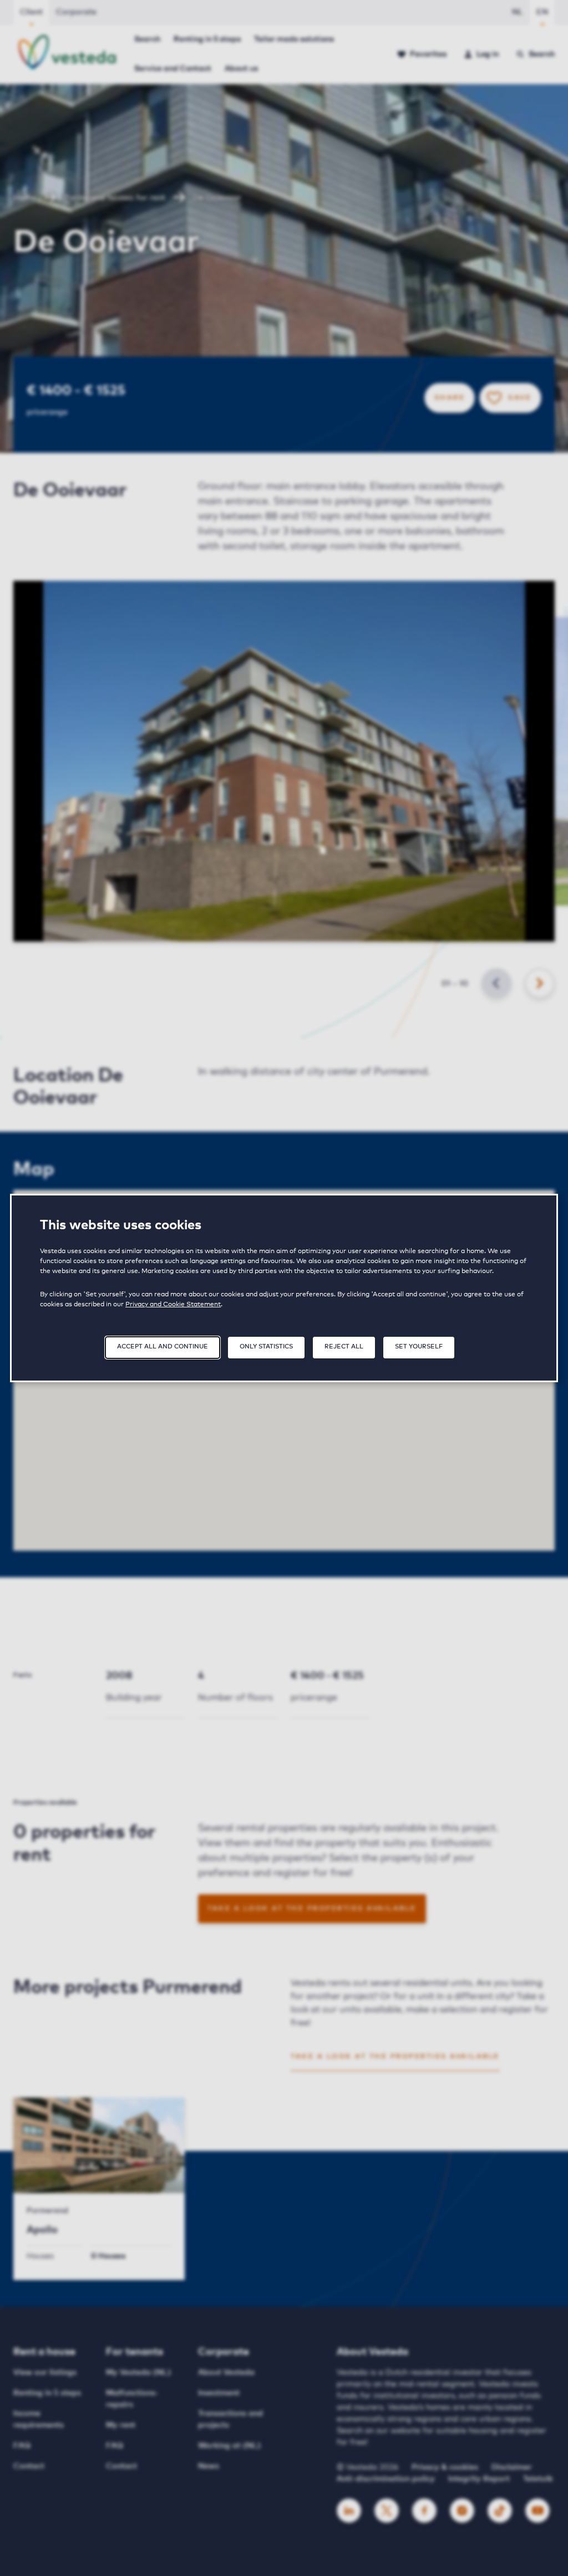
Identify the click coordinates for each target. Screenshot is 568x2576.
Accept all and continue (163, 1346)
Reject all (344, 1346)
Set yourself (419, 1346)
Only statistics (266, 1346)
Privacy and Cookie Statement (173, 1305)
